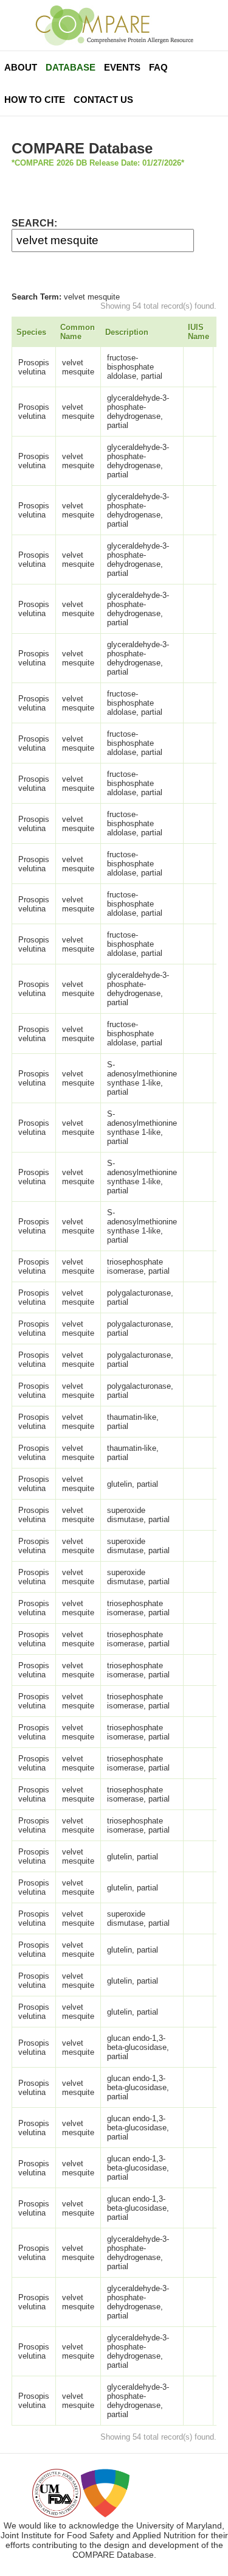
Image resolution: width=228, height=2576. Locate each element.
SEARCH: (34, 223)
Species (31, 332)
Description (127, 332)
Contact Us (103, 100)
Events (122, 67)
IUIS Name (199, 332)
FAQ (158, 67)
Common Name (78, 332)
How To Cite (35, 100)
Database (71, 67)
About (21, 67)
